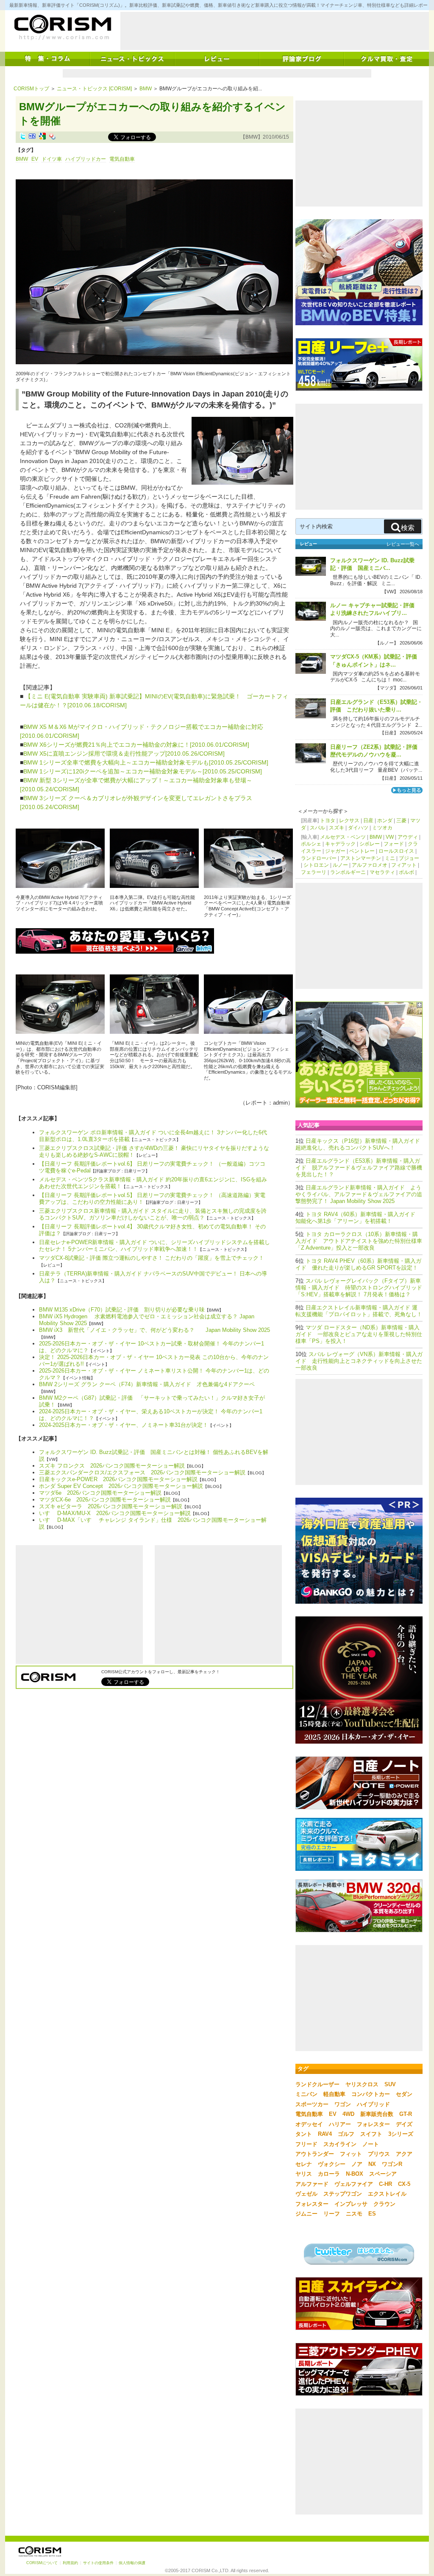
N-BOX (355, 2174)
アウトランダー (315, 2154)
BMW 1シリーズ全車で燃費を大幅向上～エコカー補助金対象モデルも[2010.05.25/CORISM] (146, 762)
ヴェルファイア (354, 2184)
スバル (317, 828)
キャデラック (340, 844)
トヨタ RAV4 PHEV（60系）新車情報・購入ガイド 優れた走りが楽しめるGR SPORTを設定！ (358, 1264)
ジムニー (306, 2214)
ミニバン (306, 2094)
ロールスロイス (396, 851)
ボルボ (406, 872)
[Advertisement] (275, 31)
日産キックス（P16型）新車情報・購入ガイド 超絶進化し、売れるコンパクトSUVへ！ (360, 1144)
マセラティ (382, 872)
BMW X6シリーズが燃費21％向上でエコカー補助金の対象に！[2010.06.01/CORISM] (136, 745)
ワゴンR (392, 2164)
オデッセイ (309, 2124)
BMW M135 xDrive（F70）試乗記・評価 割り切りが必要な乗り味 (122, 1310)
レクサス (349, 821)
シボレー (370, 844)
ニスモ (354, 2214)
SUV (390, 2084)
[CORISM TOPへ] (62, 28)
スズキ (337, 828)
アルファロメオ (370, 865)
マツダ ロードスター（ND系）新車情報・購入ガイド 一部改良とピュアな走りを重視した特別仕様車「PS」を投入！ (359, 1334)
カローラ (329, 2174)
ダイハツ (358, 828)
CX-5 (404, 2184)
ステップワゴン (343, 2194)
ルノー (340, 865)
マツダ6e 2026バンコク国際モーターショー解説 (100, 1493)
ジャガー (335, 851)
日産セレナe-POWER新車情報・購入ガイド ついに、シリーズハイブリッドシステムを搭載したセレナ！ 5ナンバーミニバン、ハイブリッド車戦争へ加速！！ (154, 1246)
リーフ (332, 2214)
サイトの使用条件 (98, 2563)
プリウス (379, 2154)
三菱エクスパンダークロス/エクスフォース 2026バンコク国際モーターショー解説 (142, 1472)
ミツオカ (382, 828)
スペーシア (383, 2174)
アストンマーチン (361, 858)
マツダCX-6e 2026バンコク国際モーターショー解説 (105, 1500)
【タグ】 (26, 150)
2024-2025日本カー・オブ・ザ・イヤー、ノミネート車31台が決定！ (124, 1425)
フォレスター (373, 2124)
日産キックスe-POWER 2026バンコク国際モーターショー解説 (118, 1479)
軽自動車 (334, 2094)
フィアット (404, 865)
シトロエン (316, 865)
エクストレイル (387, 2194)
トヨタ (328, 821)
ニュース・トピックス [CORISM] (94, 89)
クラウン (384, 2204)
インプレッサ (351, 2204)
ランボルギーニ (348, 872)
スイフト (371, 2134)
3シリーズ (401, 2134)
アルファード (312, 2184)
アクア (404, 2154)
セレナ (304, 2164)
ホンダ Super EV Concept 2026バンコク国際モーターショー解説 (121, 1486)
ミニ (390, 858)
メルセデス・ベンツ (343, 837)
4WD (348, 2114)
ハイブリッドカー (86, 159)
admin (280, 1103)
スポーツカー (312, 2104)
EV (35, 159)
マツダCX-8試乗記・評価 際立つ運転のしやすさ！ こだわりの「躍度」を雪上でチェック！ (152, 1258)
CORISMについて (42, 2563)
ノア (357, 2164)
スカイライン (340, 2144)
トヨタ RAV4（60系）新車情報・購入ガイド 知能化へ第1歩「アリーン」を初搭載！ (358, 1218)
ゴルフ (346, 2134)
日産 (368, 821)
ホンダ (385, 821)
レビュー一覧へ (403, 544)
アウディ (408, 837)
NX (372, 2164)
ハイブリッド (373, 2104)
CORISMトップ (31, 89)
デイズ (404, 2124)
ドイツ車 (52, 159)
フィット (351, 2154)
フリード (306, 2144)
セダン (404, 2094)
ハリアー (340, 2124)
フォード (394, 844)
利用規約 (70, 2563)
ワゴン (343, 2104)
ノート (371, 2144)
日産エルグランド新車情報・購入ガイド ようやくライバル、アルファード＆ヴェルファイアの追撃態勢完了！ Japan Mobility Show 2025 (359, 1194)
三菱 (401, 821)
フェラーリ (314, 872)
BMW (146, 89)
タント (304, 2134)
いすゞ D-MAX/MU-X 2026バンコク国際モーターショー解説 (115, 1513)
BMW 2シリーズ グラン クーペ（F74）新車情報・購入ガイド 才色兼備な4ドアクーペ (147, 1384)
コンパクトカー (371, 2094)
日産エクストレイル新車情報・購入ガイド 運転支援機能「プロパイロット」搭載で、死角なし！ (359, 1311)
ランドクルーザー (317, 2084)
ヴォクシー (332, 2164)
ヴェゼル (306, 2194)
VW (390, 837)
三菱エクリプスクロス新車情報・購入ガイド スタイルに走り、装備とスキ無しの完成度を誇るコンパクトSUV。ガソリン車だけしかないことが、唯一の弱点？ (153, 1214)
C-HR (385, 2184)
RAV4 (325, 2134)
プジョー (409, 858)
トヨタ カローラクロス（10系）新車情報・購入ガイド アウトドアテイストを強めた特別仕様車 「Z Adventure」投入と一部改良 (359, 1241)
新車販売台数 (377, 2114)
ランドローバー (319, 858)
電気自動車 (122, 159)
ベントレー (362, 851)
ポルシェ (311, 844)
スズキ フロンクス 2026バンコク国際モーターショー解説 (112, 1466)
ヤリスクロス (362, 2084)
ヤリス (304, 2174)
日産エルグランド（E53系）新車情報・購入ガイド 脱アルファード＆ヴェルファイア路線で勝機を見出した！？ (359, 1168)
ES (372, 2214)
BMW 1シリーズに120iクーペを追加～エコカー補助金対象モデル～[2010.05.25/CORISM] (143, 771)
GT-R (406, 2114)
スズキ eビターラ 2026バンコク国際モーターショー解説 (111, 1506)
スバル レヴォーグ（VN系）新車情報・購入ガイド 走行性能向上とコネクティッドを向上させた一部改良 (359, 1361)
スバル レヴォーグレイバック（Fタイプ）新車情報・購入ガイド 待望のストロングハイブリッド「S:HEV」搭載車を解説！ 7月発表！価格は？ (359, 1288)
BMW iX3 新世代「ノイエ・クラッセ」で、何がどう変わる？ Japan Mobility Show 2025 (154, 1330)
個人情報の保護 (132, 2563)
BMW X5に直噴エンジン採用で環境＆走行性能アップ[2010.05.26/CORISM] (124, 754)
